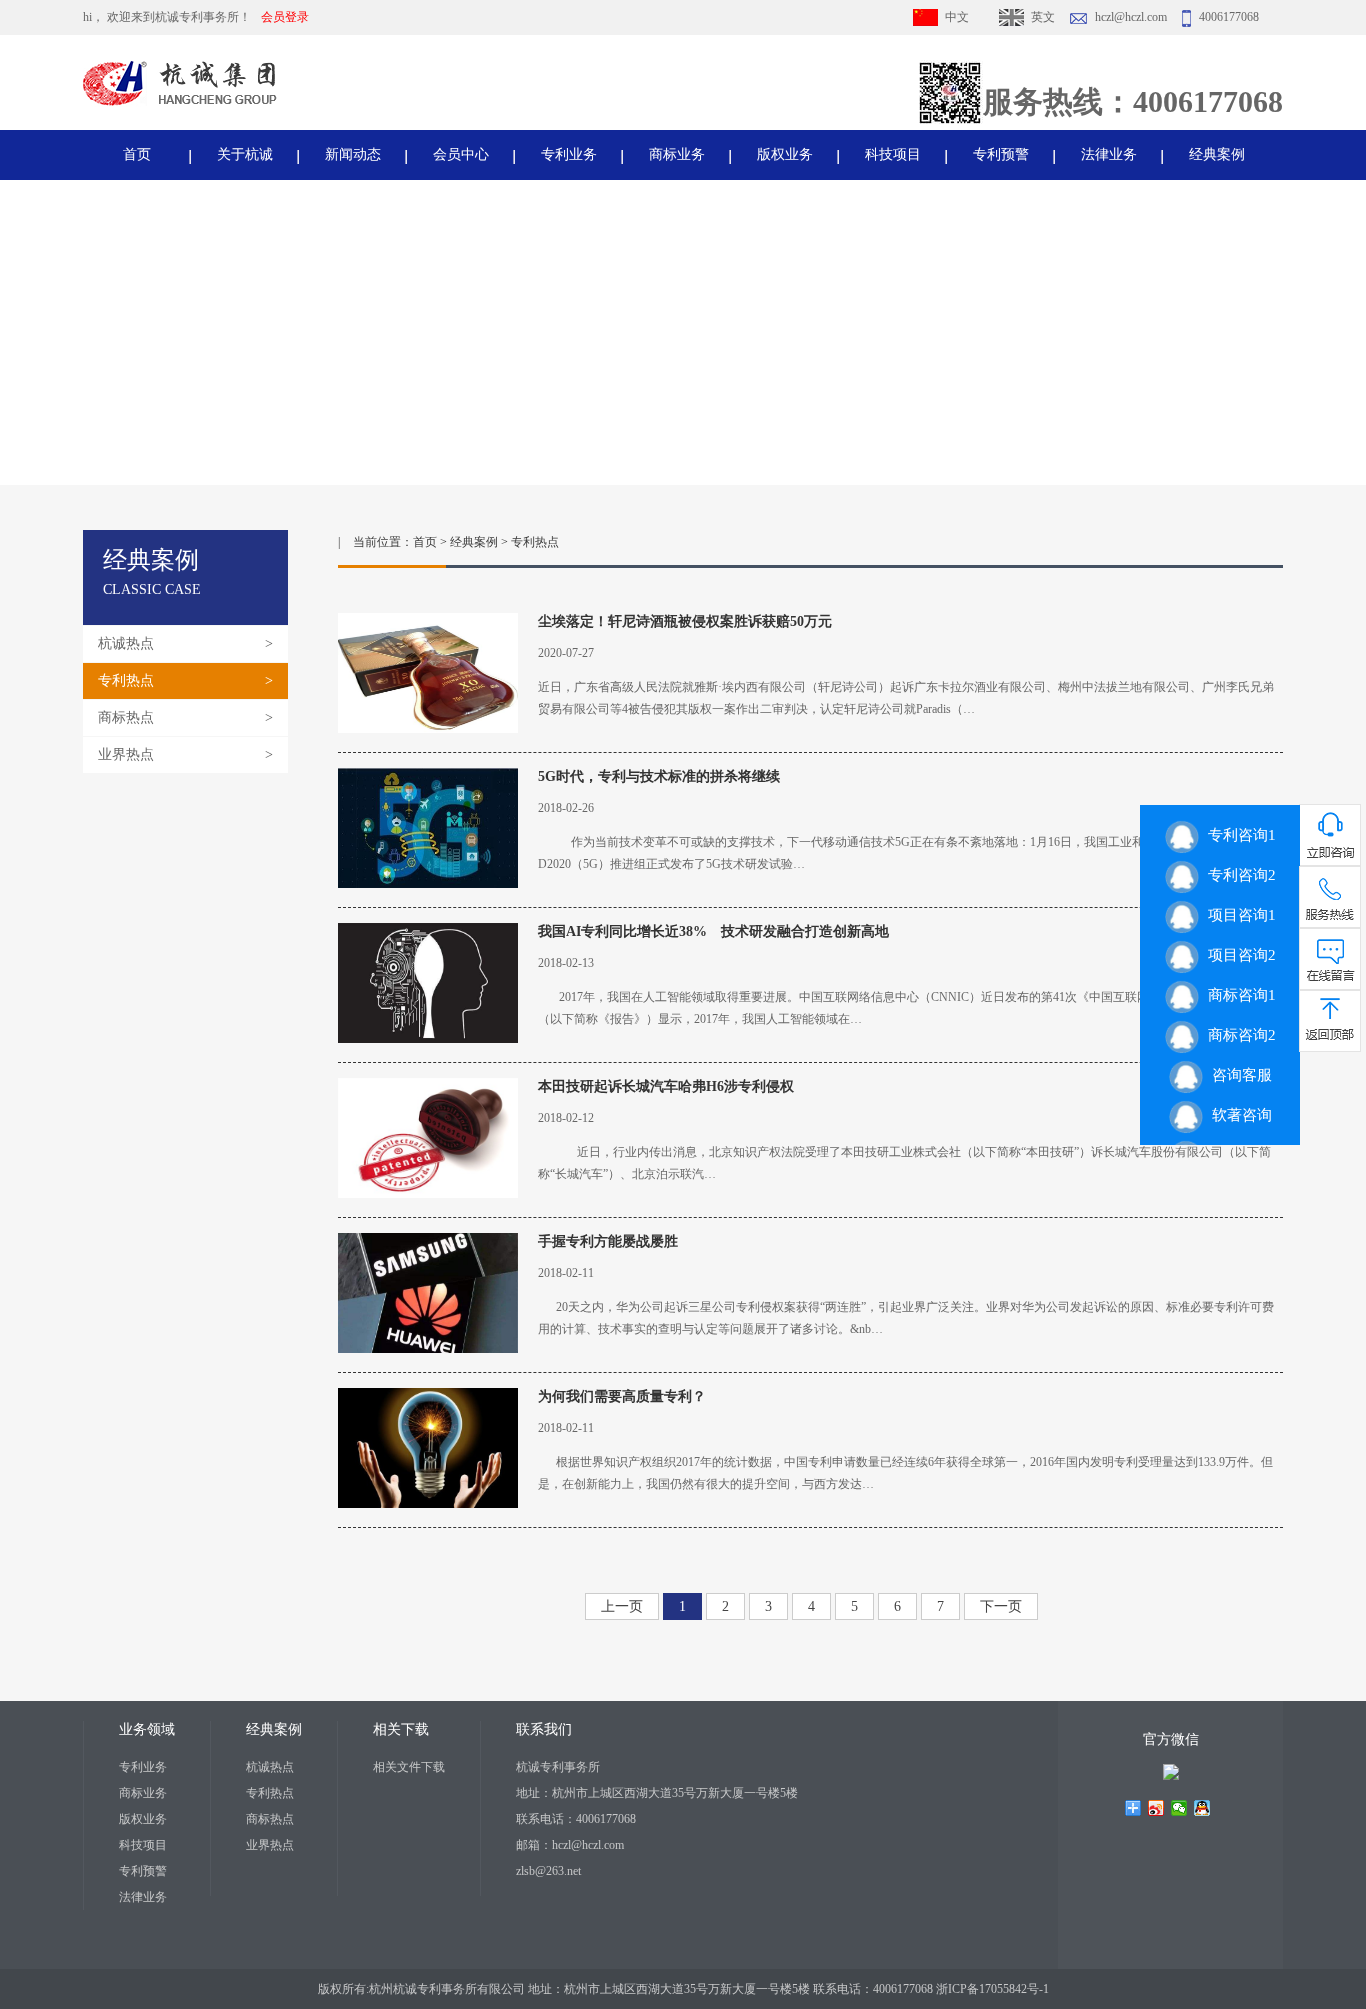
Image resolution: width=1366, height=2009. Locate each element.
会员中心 (461, 154)
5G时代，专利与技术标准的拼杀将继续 (659, 776)
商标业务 (677, 154)
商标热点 (126, 717)
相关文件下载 (409, 1767)
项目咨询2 (1237, 955)
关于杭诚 (245, 154)
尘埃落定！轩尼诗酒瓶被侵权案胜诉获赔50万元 (685, 621)
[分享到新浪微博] (1156, 1808)
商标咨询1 (1237, 995)
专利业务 (569, 154)
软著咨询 (1237, 1115)
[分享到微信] (1179, 1808)
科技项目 (893, 154)
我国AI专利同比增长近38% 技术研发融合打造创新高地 (713, 931)
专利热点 (126, 680)
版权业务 (785, 154)
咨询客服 (1237, 1075)
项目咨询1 (1237, 915)
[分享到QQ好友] (1202, 1808)
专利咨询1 (1237, 835)
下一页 (1001, 1606)
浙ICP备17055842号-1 (992, 1989)
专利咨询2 (1237, 875)
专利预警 (1001, 154)
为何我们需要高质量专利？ (622, 1396)
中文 (957, 17)
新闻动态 (353, 154)
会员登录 (285, 17)
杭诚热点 (126, 643)
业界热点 (126, 754)
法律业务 (1109, 154)
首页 (137, 154)
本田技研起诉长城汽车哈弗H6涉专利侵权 (666, 1086)
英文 (1043, 17)
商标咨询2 (1237, 1035)
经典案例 (1217, 154)
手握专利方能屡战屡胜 (608, 1241)
